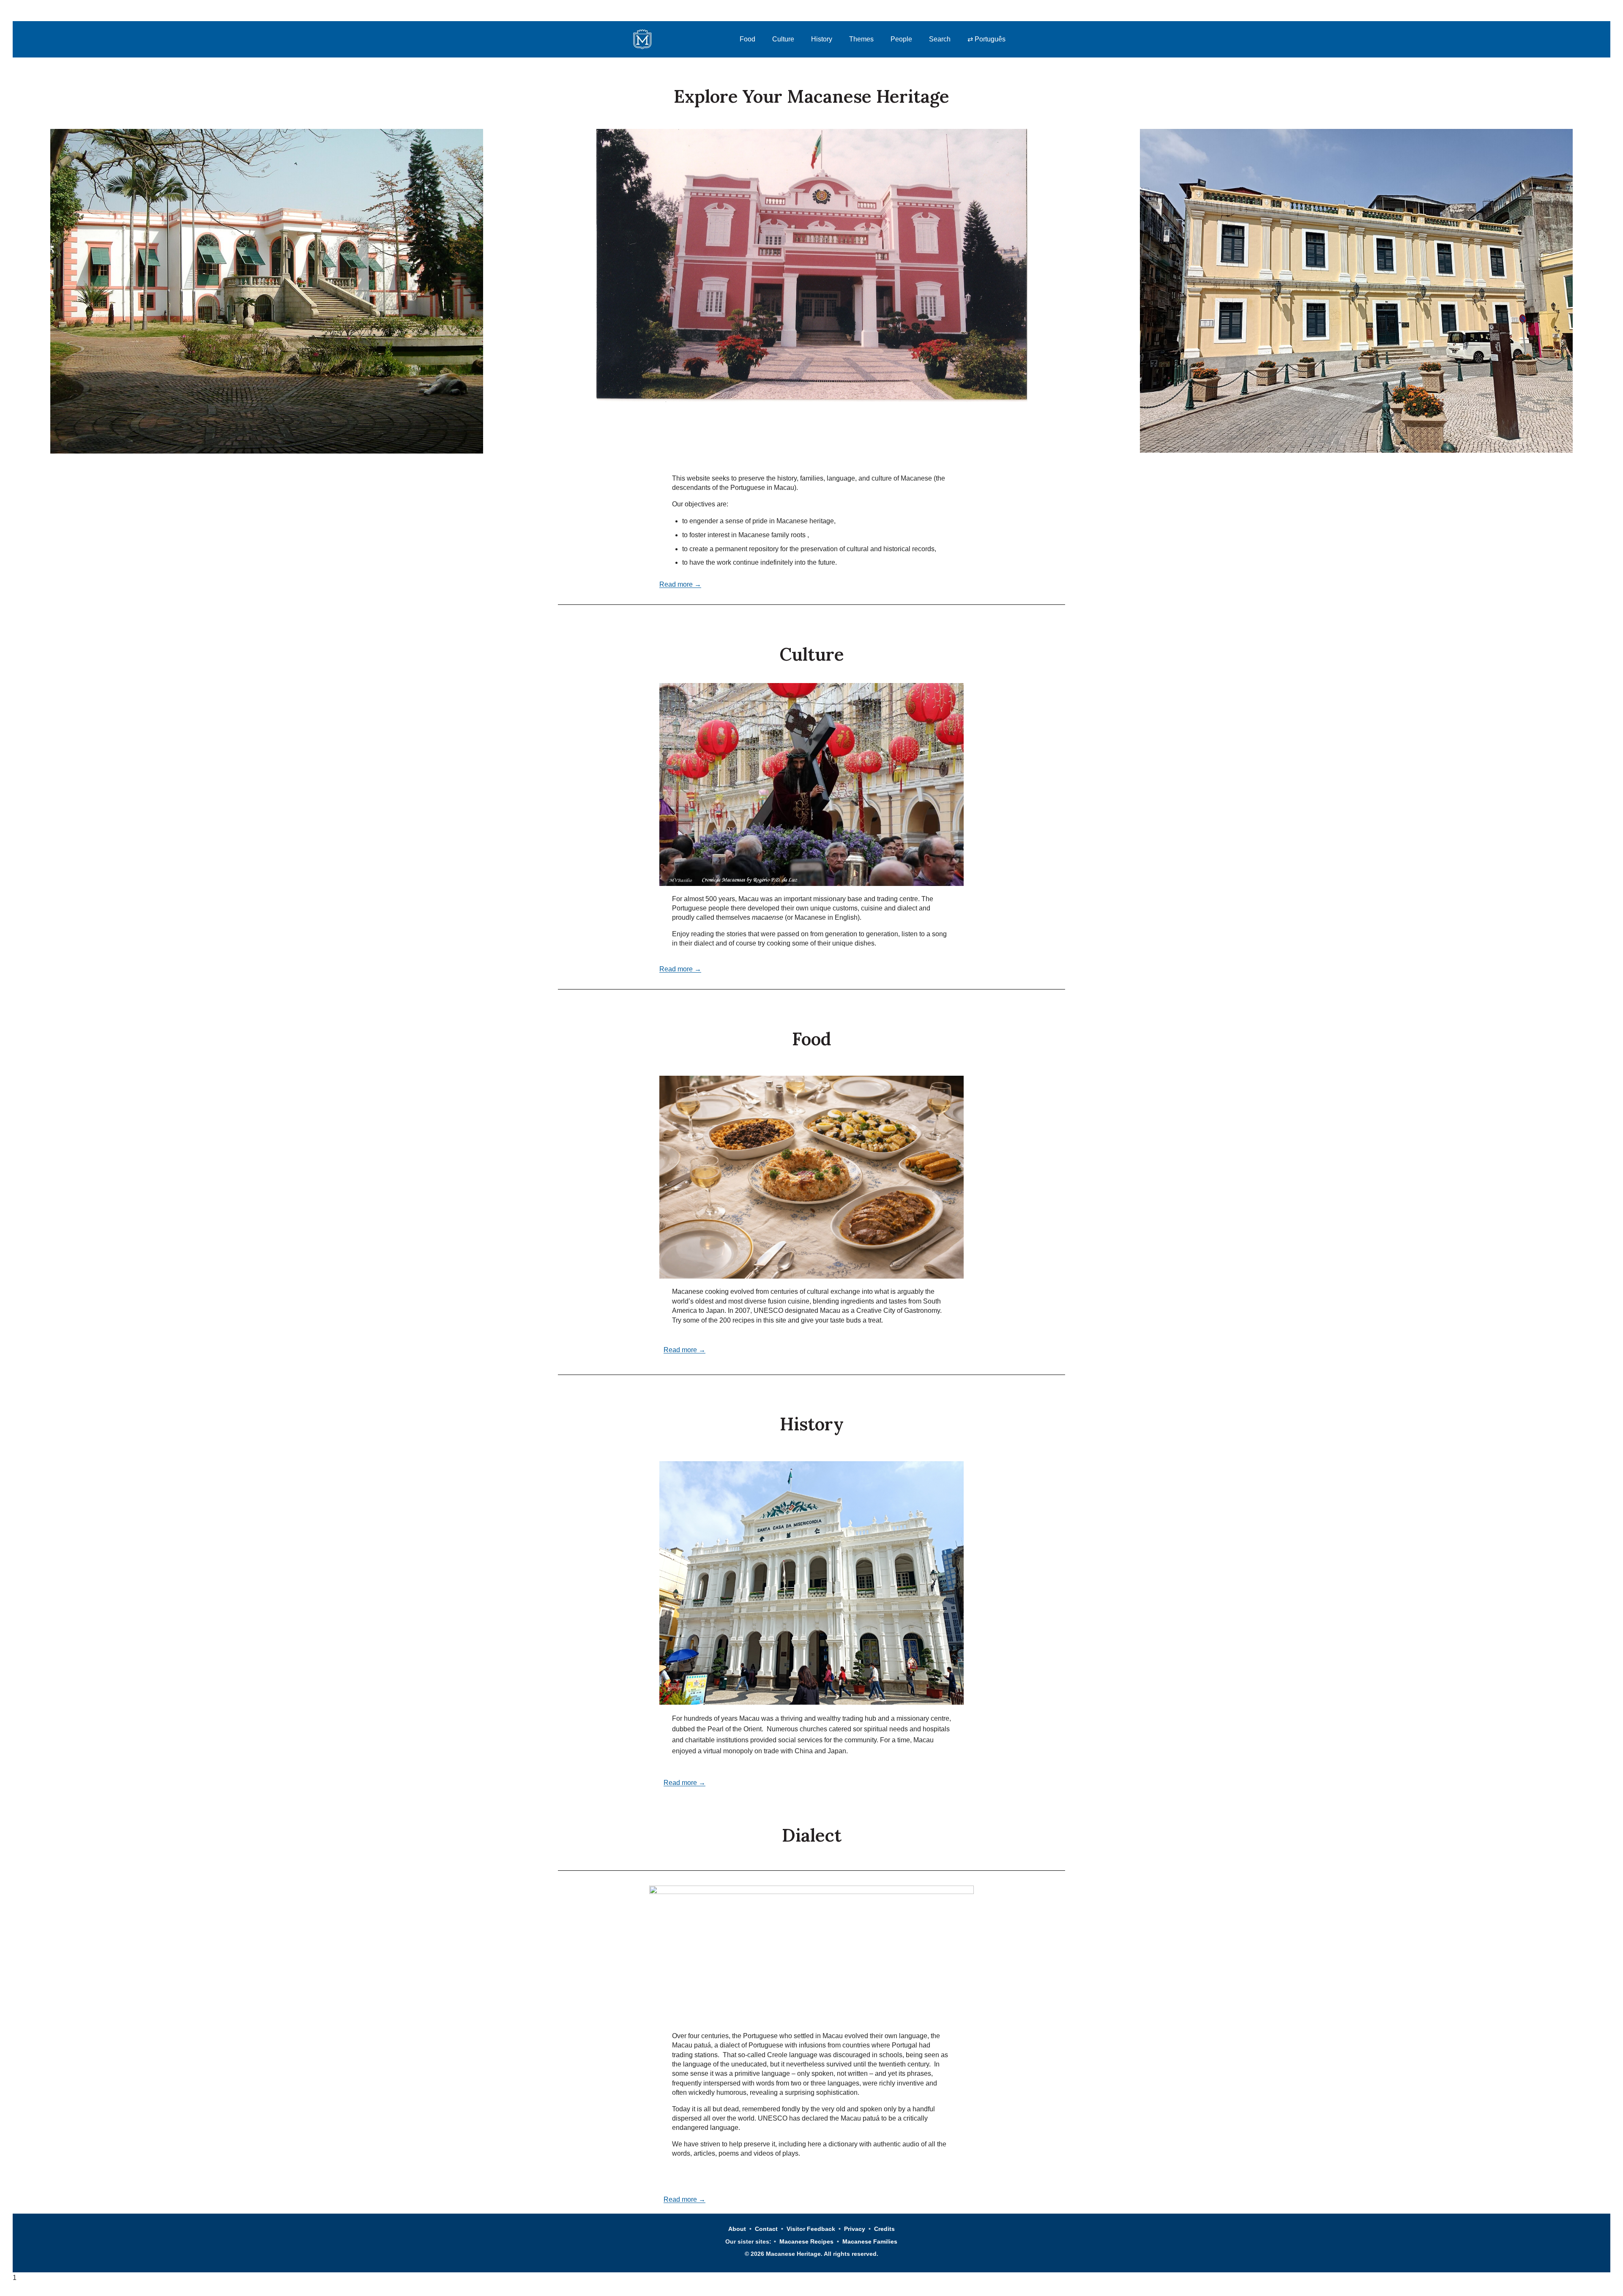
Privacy (855, 2229)
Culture (783, 39)
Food (747, 39)
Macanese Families (870, 2241)
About (737, 2229)
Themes (861, 39)
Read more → (680, 584)
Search (940, 39)
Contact (766, 2229)
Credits (884, 2229)
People (901, 39)
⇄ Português (986, 39)
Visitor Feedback (811, 2229)
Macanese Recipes (806, 2241)
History (822, 39)
